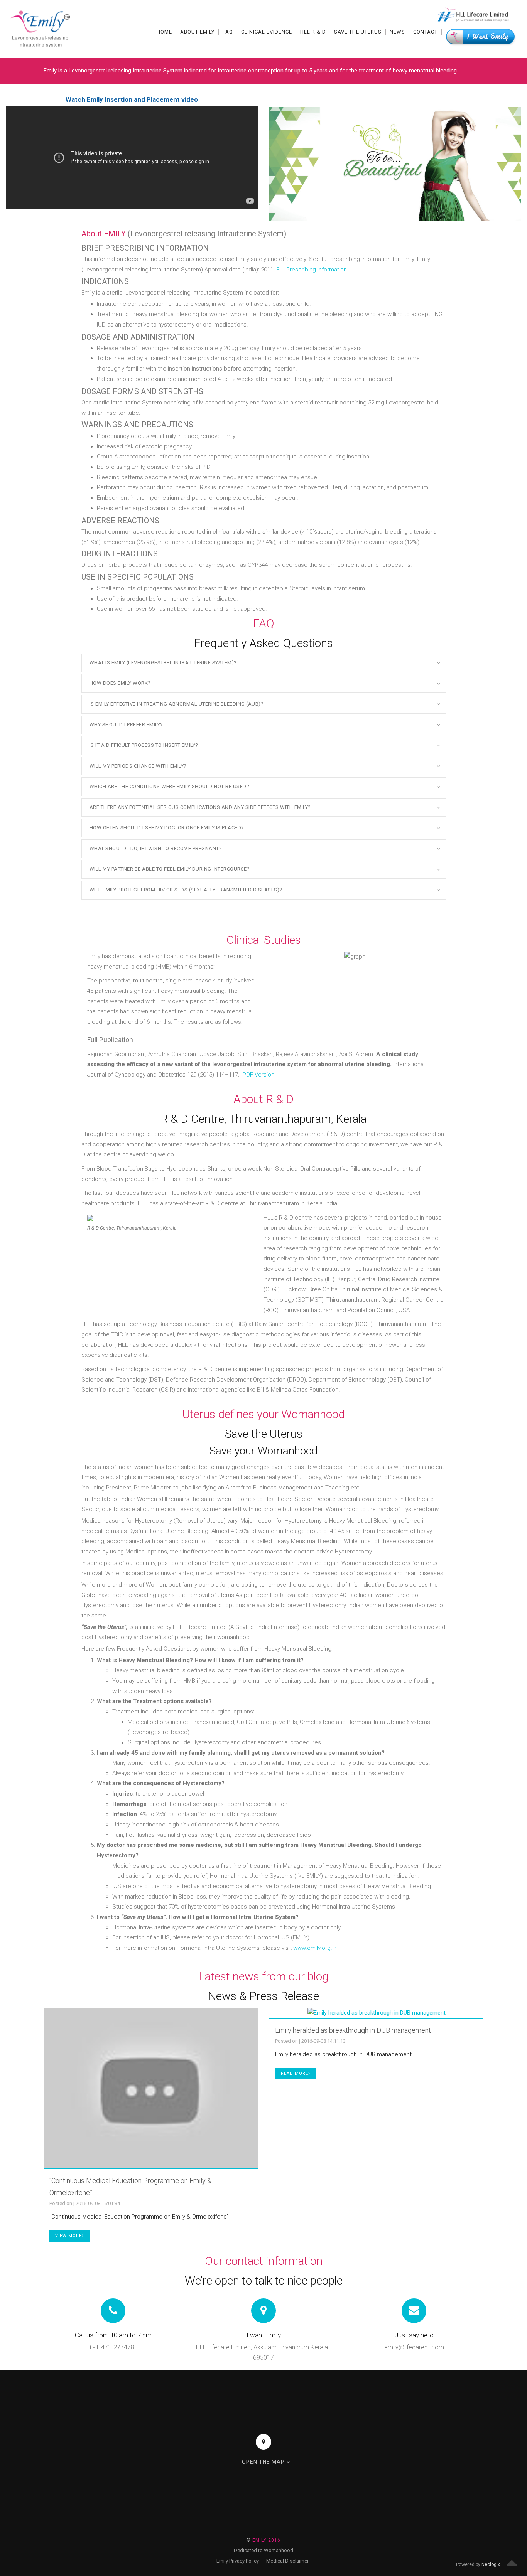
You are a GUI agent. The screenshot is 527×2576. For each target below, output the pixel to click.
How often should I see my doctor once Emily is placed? (167, 828)
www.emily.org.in (315, 1948)
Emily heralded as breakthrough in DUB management (353, 2030)
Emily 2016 (263, 2540)
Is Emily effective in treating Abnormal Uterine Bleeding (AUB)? (177, 704)
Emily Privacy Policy (238, 2561)
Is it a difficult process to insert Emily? (144, 745)
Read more (295, 2073)
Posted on (61, 2203)
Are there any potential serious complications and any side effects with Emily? (200, 807)
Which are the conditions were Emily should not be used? (170, 786)
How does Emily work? (120, 683)
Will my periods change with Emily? (138, 766)
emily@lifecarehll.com (414, 2347)
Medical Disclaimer (287, 2561)
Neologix (491, 2564)
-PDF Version (258, 1075)
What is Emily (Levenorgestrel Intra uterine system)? (163, 663)
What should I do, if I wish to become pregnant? (156, 848)
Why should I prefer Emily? (126, 725)
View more (68, 2236)
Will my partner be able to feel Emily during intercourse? (170, 869)
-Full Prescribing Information (311, 270)
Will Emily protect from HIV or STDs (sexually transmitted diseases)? (186, 890)
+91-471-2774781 (113, 2347)
